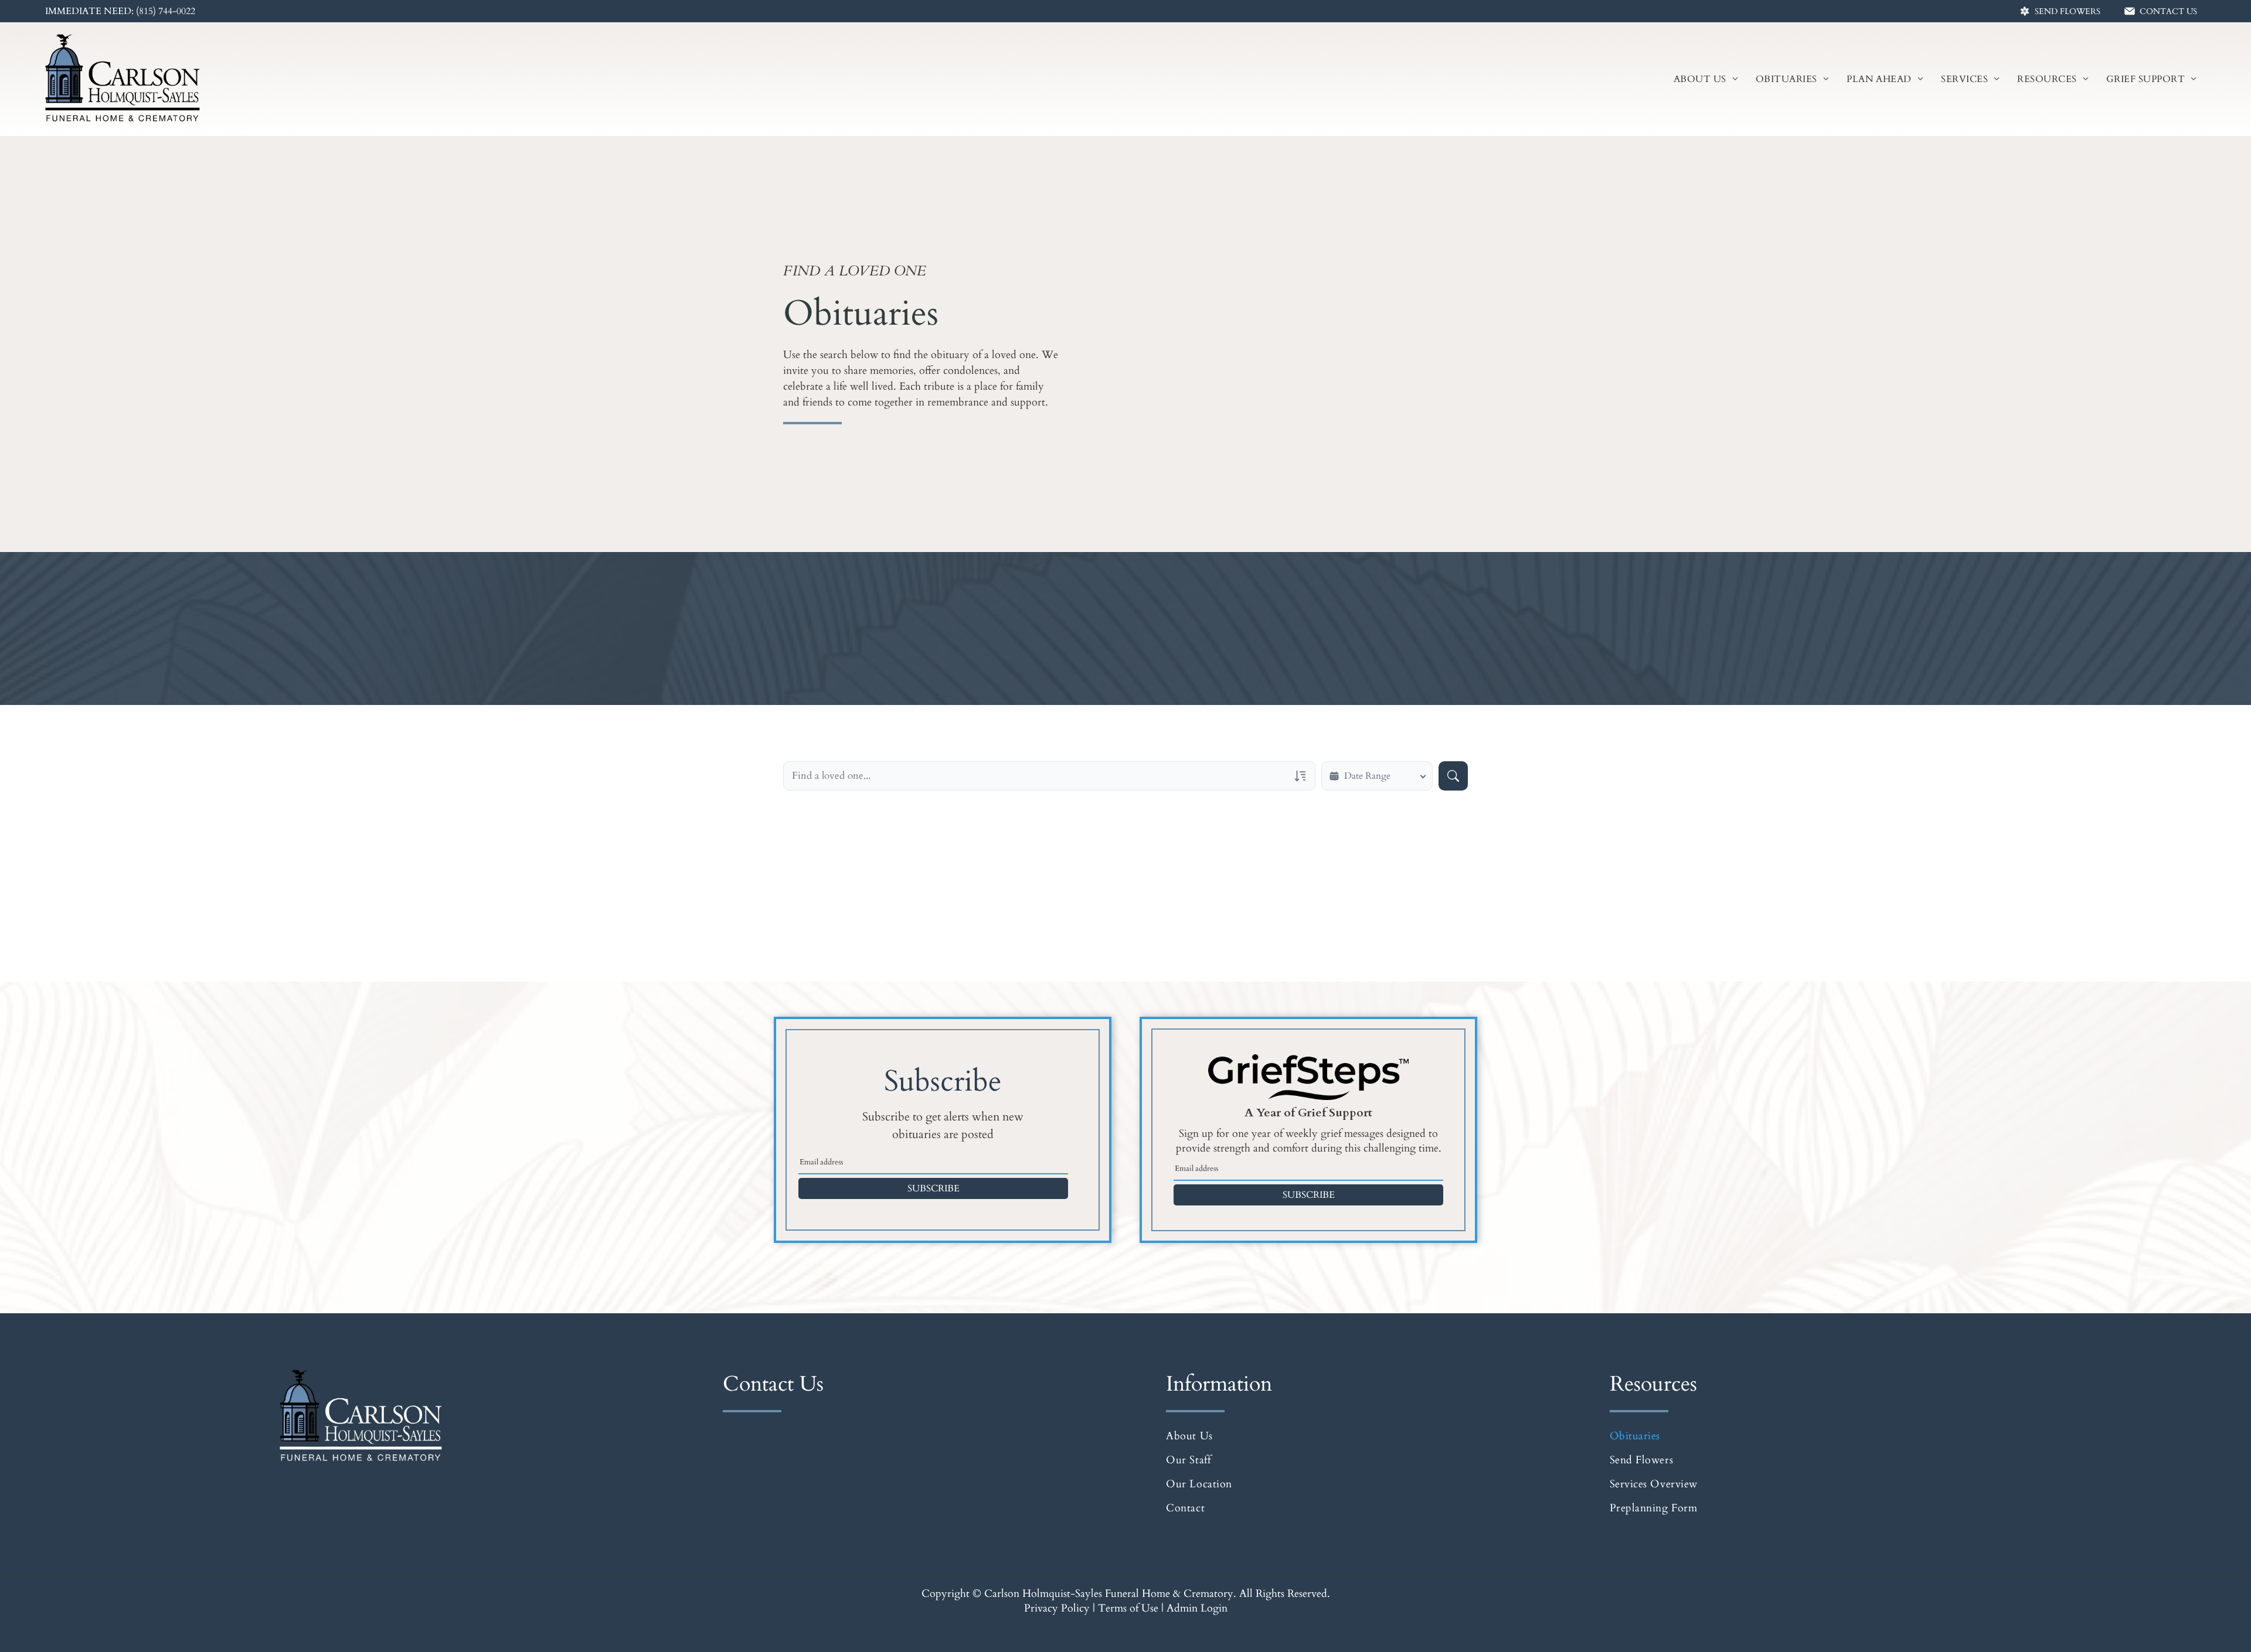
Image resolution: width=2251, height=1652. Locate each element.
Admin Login (1197, 1608)
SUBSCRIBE (934, 1188)
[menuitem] (1706, 79)
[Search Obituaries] (1453, 776)
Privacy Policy (1057, 1608)
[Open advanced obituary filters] (1300, 776)
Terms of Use (1128, 1608)
